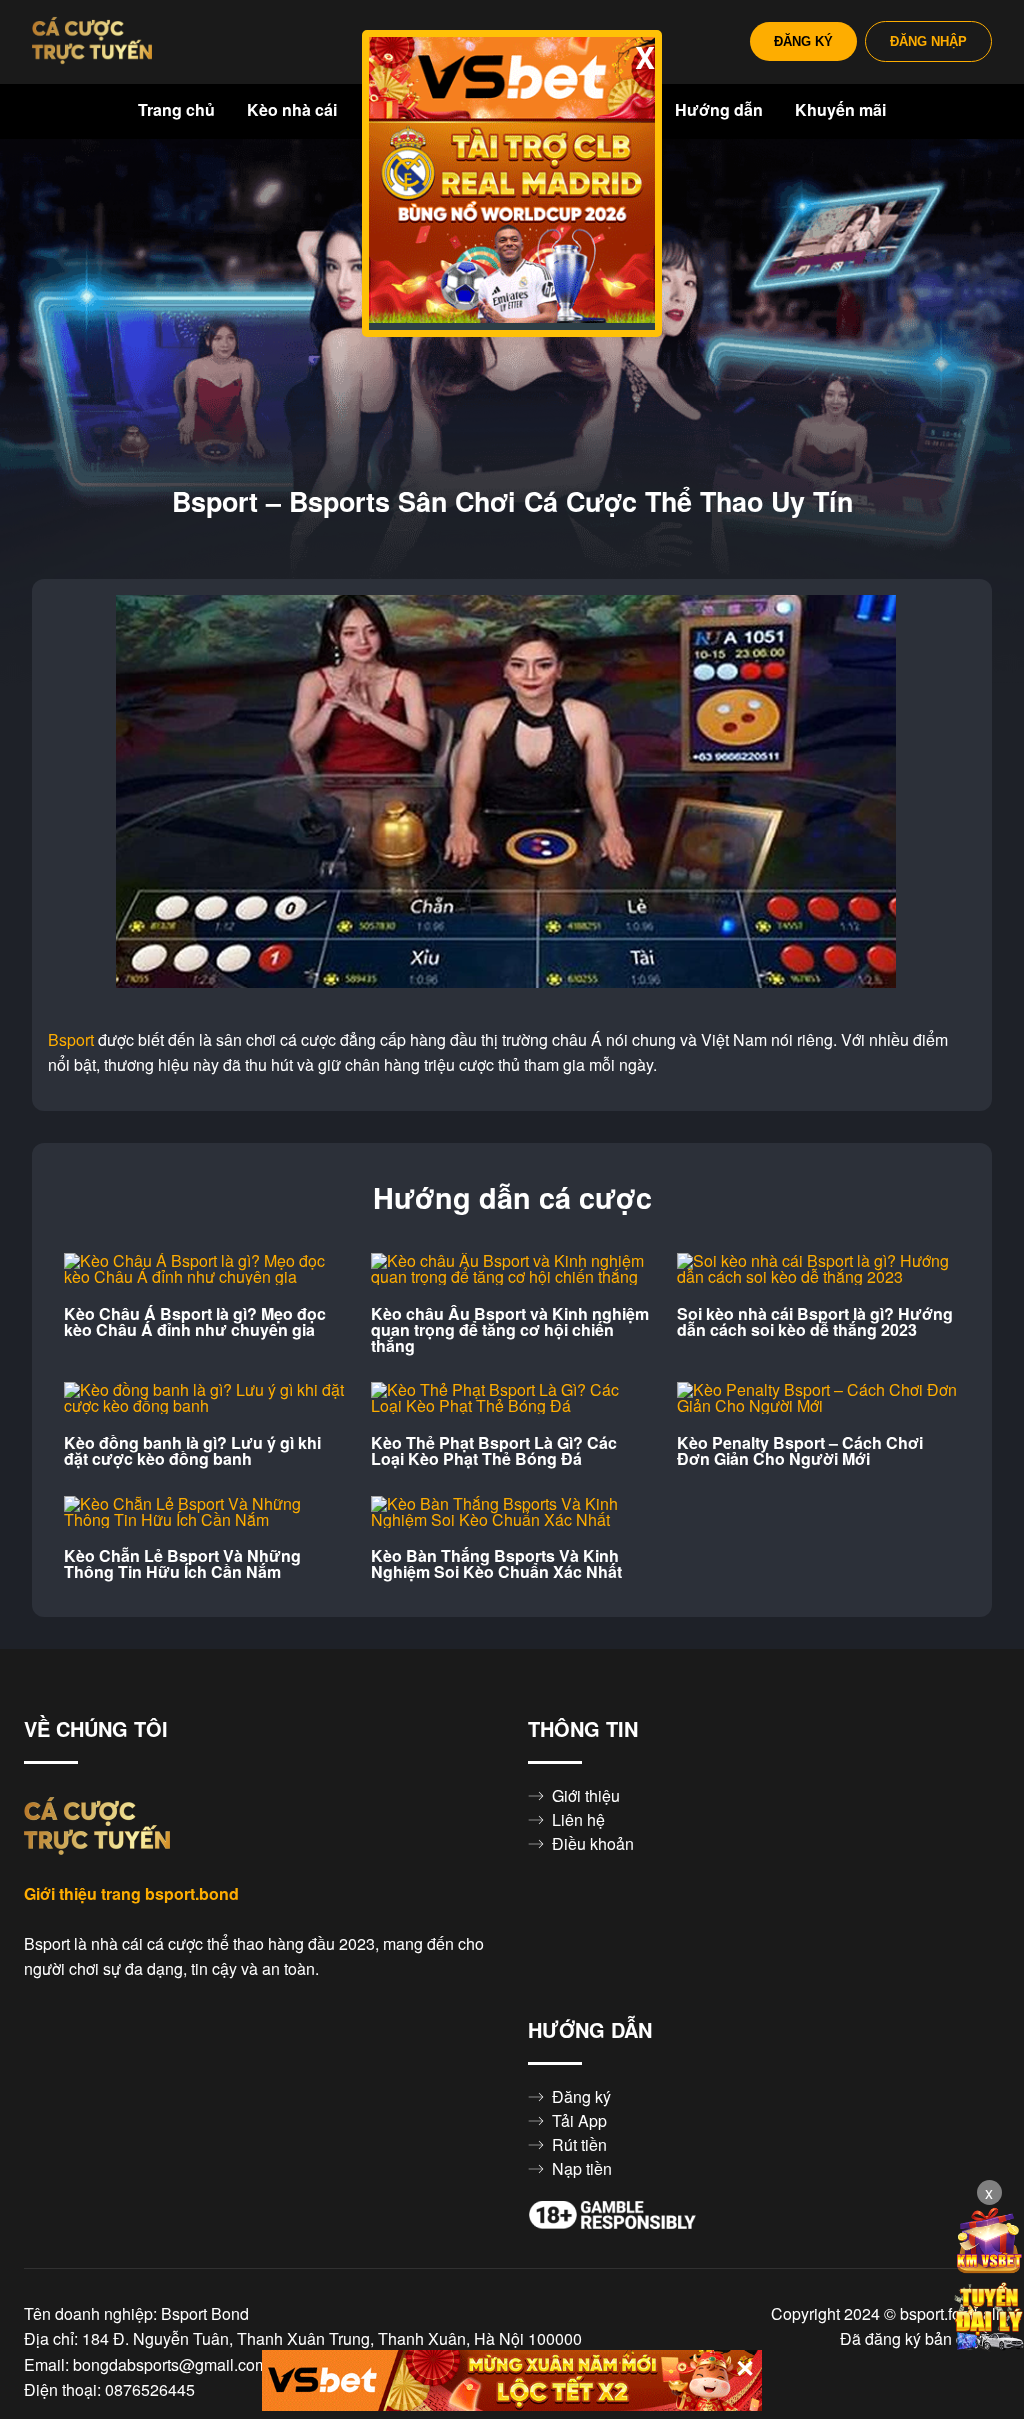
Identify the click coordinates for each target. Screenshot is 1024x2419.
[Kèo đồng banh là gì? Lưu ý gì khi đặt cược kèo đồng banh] (205, 1398)
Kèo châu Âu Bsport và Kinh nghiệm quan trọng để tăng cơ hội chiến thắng (510, 1330)
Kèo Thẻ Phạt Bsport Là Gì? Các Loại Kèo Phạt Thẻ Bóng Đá (494, 1451)
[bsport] (92, 42)
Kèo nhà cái (292, 110)
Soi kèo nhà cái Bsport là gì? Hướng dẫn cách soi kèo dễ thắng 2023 (815, 1322)
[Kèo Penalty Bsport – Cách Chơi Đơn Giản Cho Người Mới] (818, 1398)
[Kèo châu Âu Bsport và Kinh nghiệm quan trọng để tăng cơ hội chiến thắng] (512, 1269)
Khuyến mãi (840, 110)
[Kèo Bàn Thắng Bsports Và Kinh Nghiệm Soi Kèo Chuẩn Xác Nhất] (512, 1512)
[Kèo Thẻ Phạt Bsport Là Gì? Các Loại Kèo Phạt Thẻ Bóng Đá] (512, 1398)
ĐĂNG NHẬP (928, 41)
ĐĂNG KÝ (803, 41)
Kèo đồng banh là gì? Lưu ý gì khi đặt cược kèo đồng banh (192, 1451)
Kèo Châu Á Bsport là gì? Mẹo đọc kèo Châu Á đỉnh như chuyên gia (195, 1322)
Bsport (71, 1040)
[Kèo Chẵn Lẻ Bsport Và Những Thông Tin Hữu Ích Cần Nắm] (205, 1512)
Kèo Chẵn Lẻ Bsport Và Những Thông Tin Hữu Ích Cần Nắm (182, 1564)
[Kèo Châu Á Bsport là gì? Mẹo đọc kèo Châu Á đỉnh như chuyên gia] (205, 1269)
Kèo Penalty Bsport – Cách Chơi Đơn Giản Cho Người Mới (800, 1451)
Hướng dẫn (719, 110)
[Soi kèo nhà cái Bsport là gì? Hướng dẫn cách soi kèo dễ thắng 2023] (818, 1269)
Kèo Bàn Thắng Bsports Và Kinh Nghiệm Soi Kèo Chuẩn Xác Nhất (496, 1564)
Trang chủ (176, 110)
